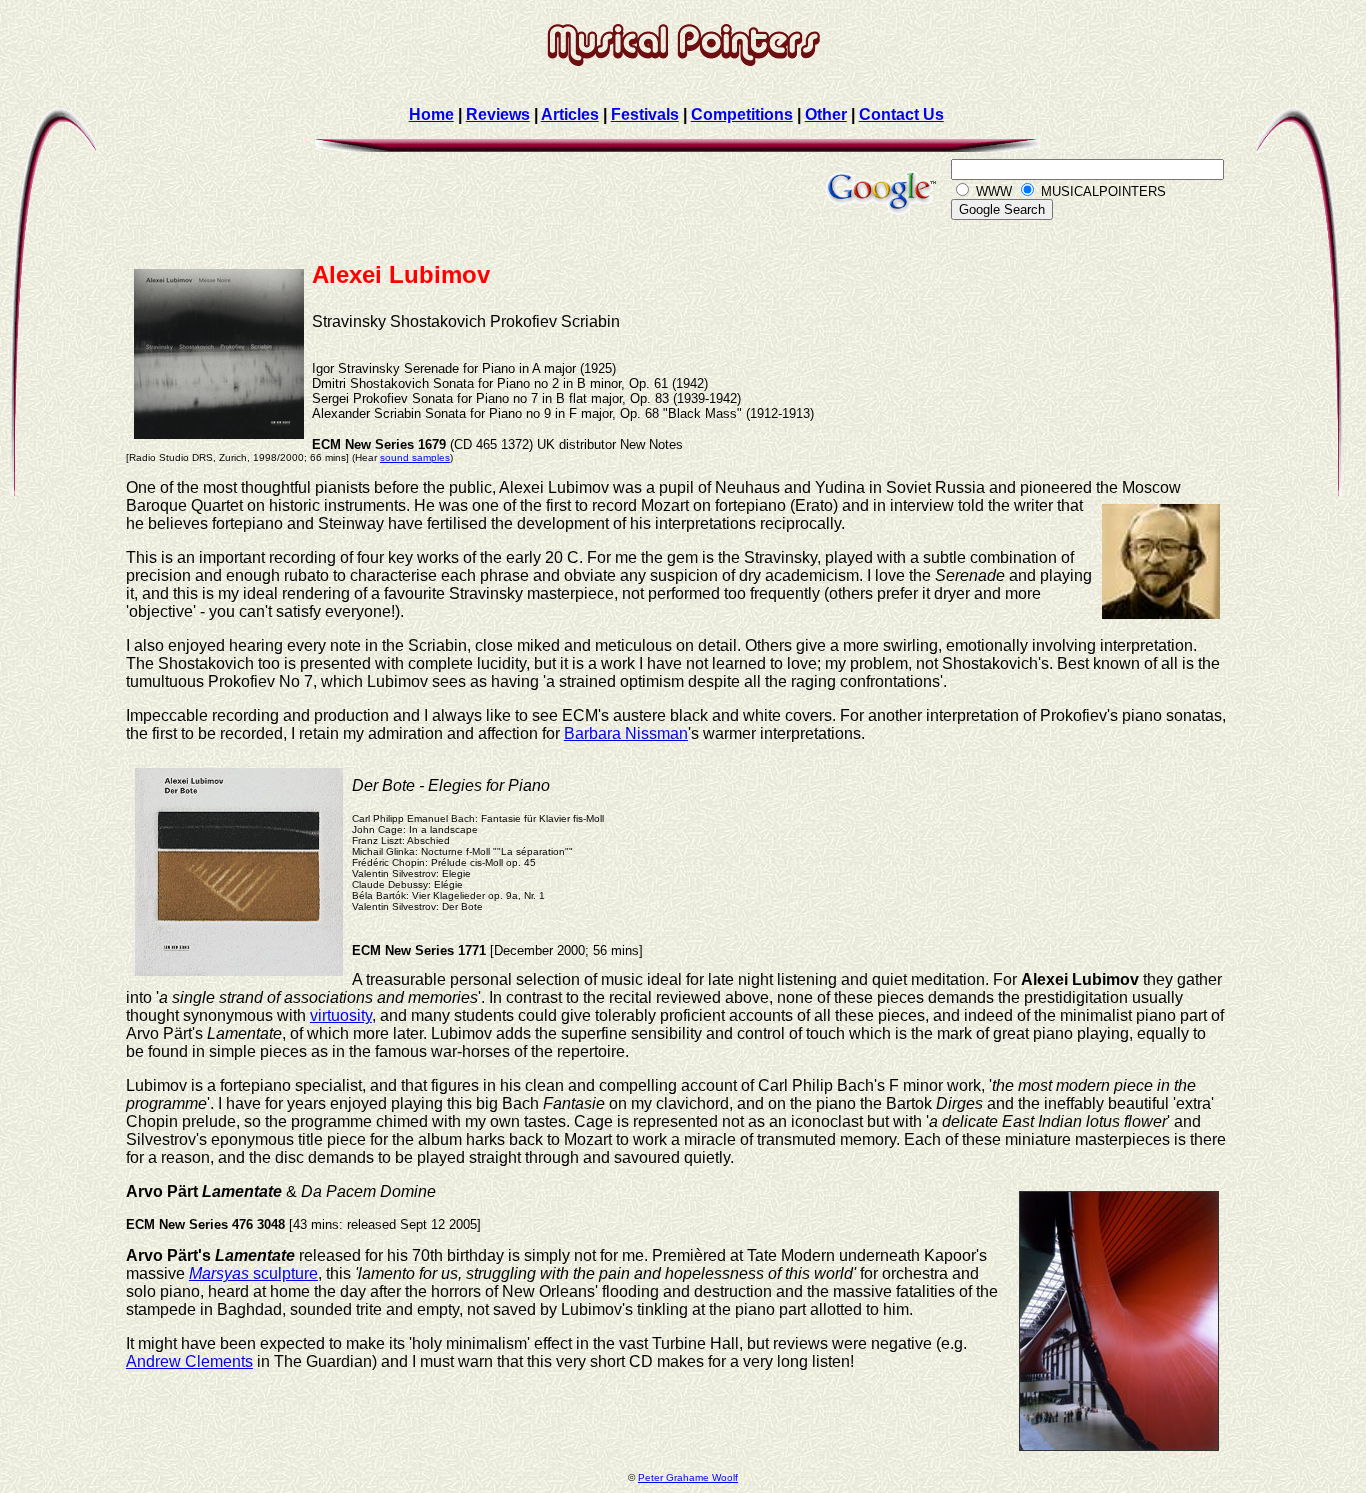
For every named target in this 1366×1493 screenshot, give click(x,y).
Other (826, 114)
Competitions (742, 114)
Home (431, 114)
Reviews (498, 114)
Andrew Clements (189, 1361)
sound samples (415, 457)
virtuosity (341, 1015)
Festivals (645, 114)
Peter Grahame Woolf (688, 1477)
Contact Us (901, 114)
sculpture (283, 1273)
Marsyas (219, 1273)
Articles (570, 114)
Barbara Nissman (626, 733)
